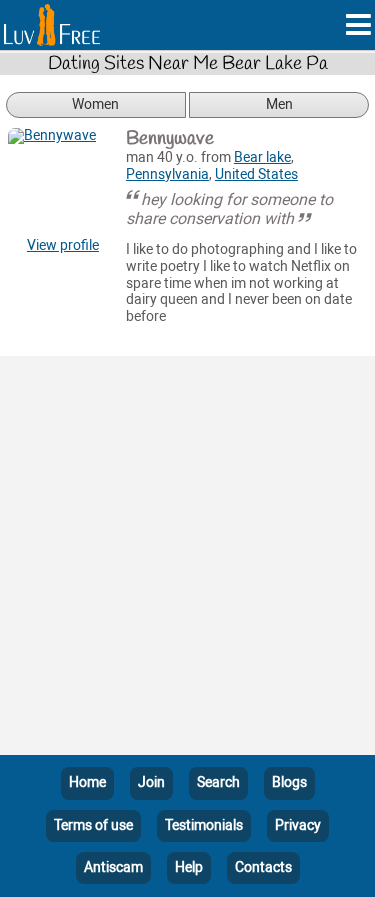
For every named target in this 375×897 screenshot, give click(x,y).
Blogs (289, 782)
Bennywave (170, 139)
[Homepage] (52, 25)
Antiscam (113, 867)
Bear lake (262, 157)
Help (189, 867)
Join (151, 782)
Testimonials (204, 825)
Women (95, 104)
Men (279, 104)
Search (218, 782)
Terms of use (93, 825)
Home (87, 782)
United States (256, 174)
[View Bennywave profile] (63, 183)
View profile (63, 245)
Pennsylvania (167, 174)
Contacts (263, 867)
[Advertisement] (187, 559)
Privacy (298, 825)
